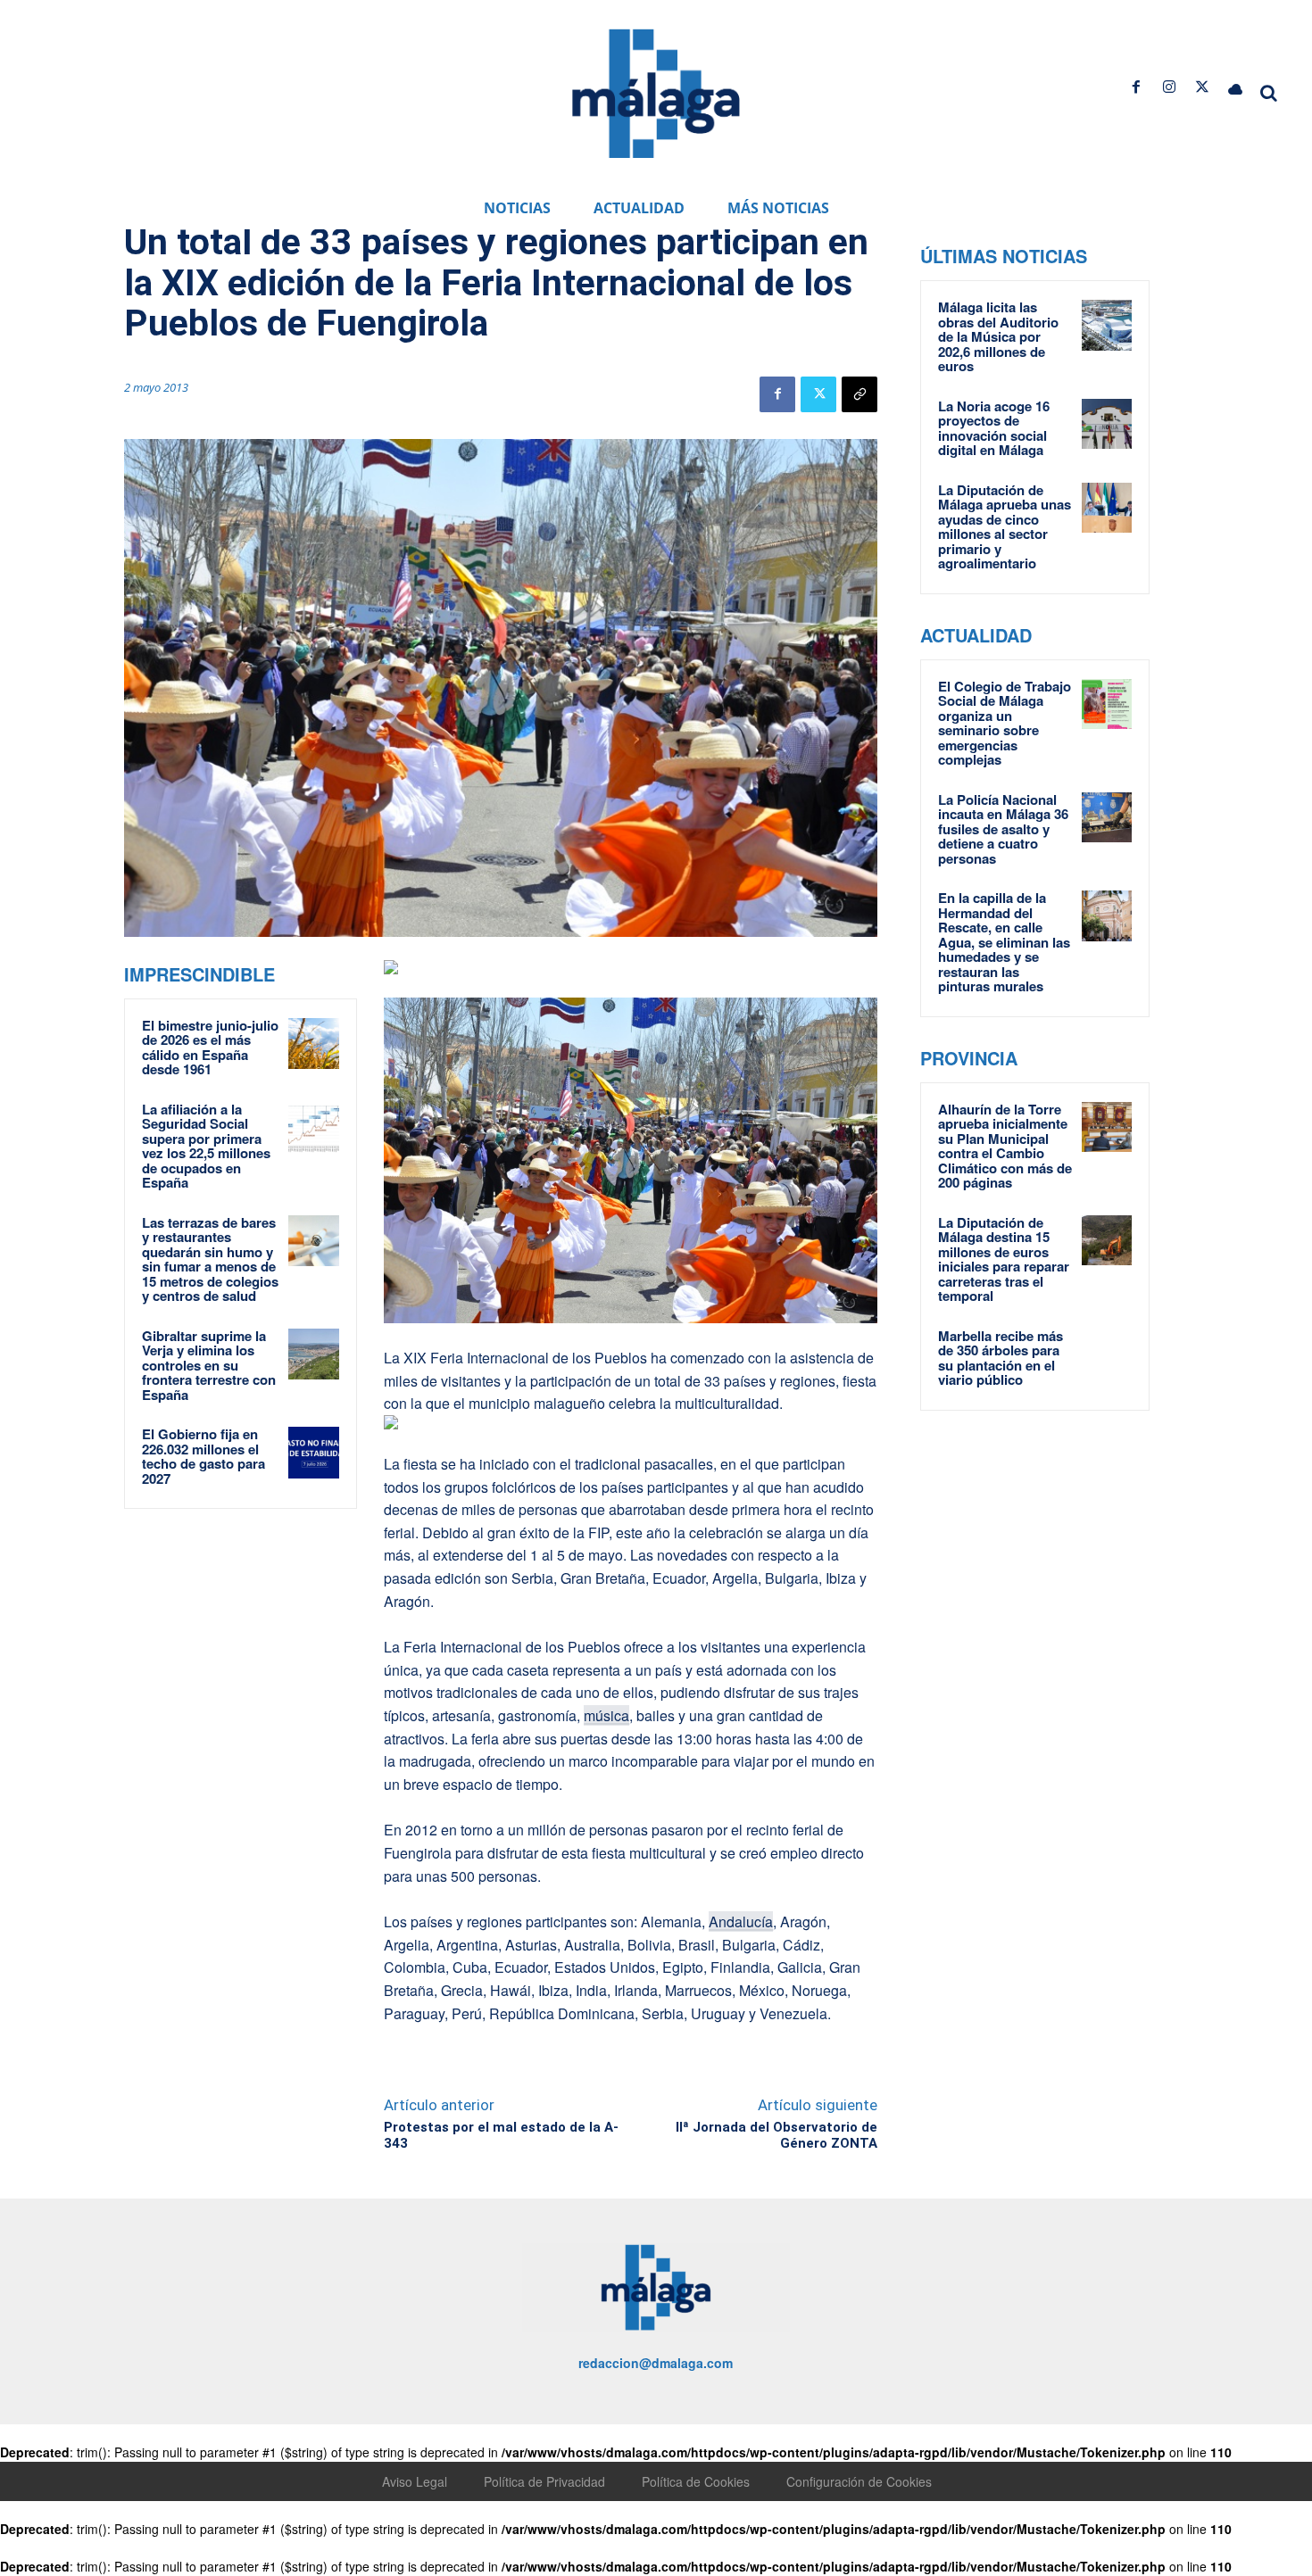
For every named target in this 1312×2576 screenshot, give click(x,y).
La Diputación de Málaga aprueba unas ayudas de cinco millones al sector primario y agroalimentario (1005, 527)
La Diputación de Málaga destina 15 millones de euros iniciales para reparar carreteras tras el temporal (1004, 1259)
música (606, 1715)
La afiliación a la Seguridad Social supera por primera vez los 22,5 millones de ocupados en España (206, 1146)
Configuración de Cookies (859, 2481)
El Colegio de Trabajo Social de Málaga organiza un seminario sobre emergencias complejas (1005, 723)
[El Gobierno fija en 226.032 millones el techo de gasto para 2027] (314, 1453)
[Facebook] (1136, 87)
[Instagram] (1169, 87)
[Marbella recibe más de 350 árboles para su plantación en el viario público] (1107, 1354)
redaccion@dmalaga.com (656, 2363)
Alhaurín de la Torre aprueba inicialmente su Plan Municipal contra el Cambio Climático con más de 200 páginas (1005, 1146)
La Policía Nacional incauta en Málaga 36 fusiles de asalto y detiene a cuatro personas (1003, 829)
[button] (1269, 93)
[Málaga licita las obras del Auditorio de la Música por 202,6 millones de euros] (1107, 325)
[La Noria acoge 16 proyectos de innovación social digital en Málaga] (1107, 424)
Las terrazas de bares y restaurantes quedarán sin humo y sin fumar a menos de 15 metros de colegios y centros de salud (210, 1259)
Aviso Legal (415, 2481)
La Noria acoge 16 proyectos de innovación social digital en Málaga (994, 428)
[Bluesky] (1236, 87)
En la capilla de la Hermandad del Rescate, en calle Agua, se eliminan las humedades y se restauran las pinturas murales (1004, 942)
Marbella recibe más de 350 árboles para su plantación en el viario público (1001, 1358)
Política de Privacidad (544, 2481)
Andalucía (741, 1922)
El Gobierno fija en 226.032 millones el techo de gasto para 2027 (203, 1456)
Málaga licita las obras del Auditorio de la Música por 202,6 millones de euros (998, 336)
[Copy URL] (859, 394)
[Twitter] (1203, 87)
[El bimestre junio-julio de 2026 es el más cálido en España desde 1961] (314, 1044)
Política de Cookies (696, 2481)
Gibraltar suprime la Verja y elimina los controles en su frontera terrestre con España (209, 1365)
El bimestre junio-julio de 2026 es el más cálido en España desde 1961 (210, 1048)
